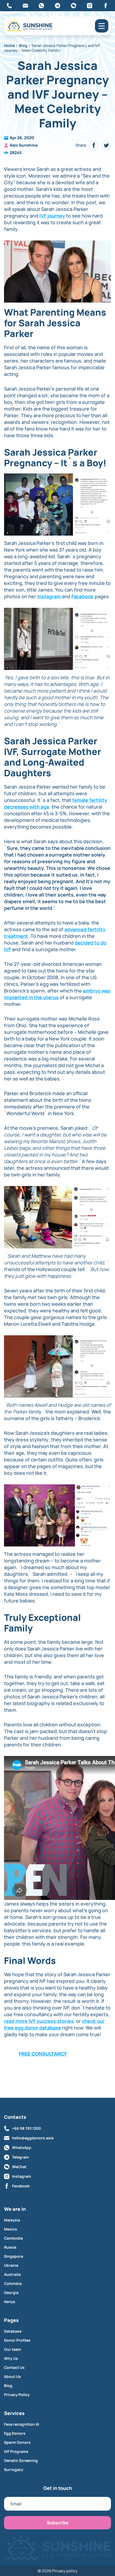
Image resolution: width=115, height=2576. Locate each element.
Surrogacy (14, 2470)
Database (13, 2331)
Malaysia (12, 2220)
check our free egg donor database (54, 2024)
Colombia (13, 2284)
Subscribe (58, 2523)
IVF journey (52, 216)
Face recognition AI (22, 2424)
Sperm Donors (17, 2442)
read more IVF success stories (39, 2021)
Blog (23, 45)
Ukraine (11, 2265)
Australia (12, 2274)
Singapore (14, 2256)
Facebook (83, 596)
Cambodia (13, 2238)
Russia (10, 2247)
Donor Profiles (17, 2340)
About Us (12, 2377)
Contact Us (14, 2368)
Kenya (9, 2302)
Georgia (11, 2293)
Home (9, 45)
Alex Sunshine (24, 145)
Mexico (11, 2229)
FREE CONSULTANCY (43, 2054)
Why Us (11, 2358)
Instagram (49, 596)
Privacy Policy (17, 2395)
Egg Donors (15, 2433)
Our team (13, 2349)
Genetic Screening (21, 2461)
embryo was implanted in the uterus (57, 994)
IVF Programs (16, 2452)
